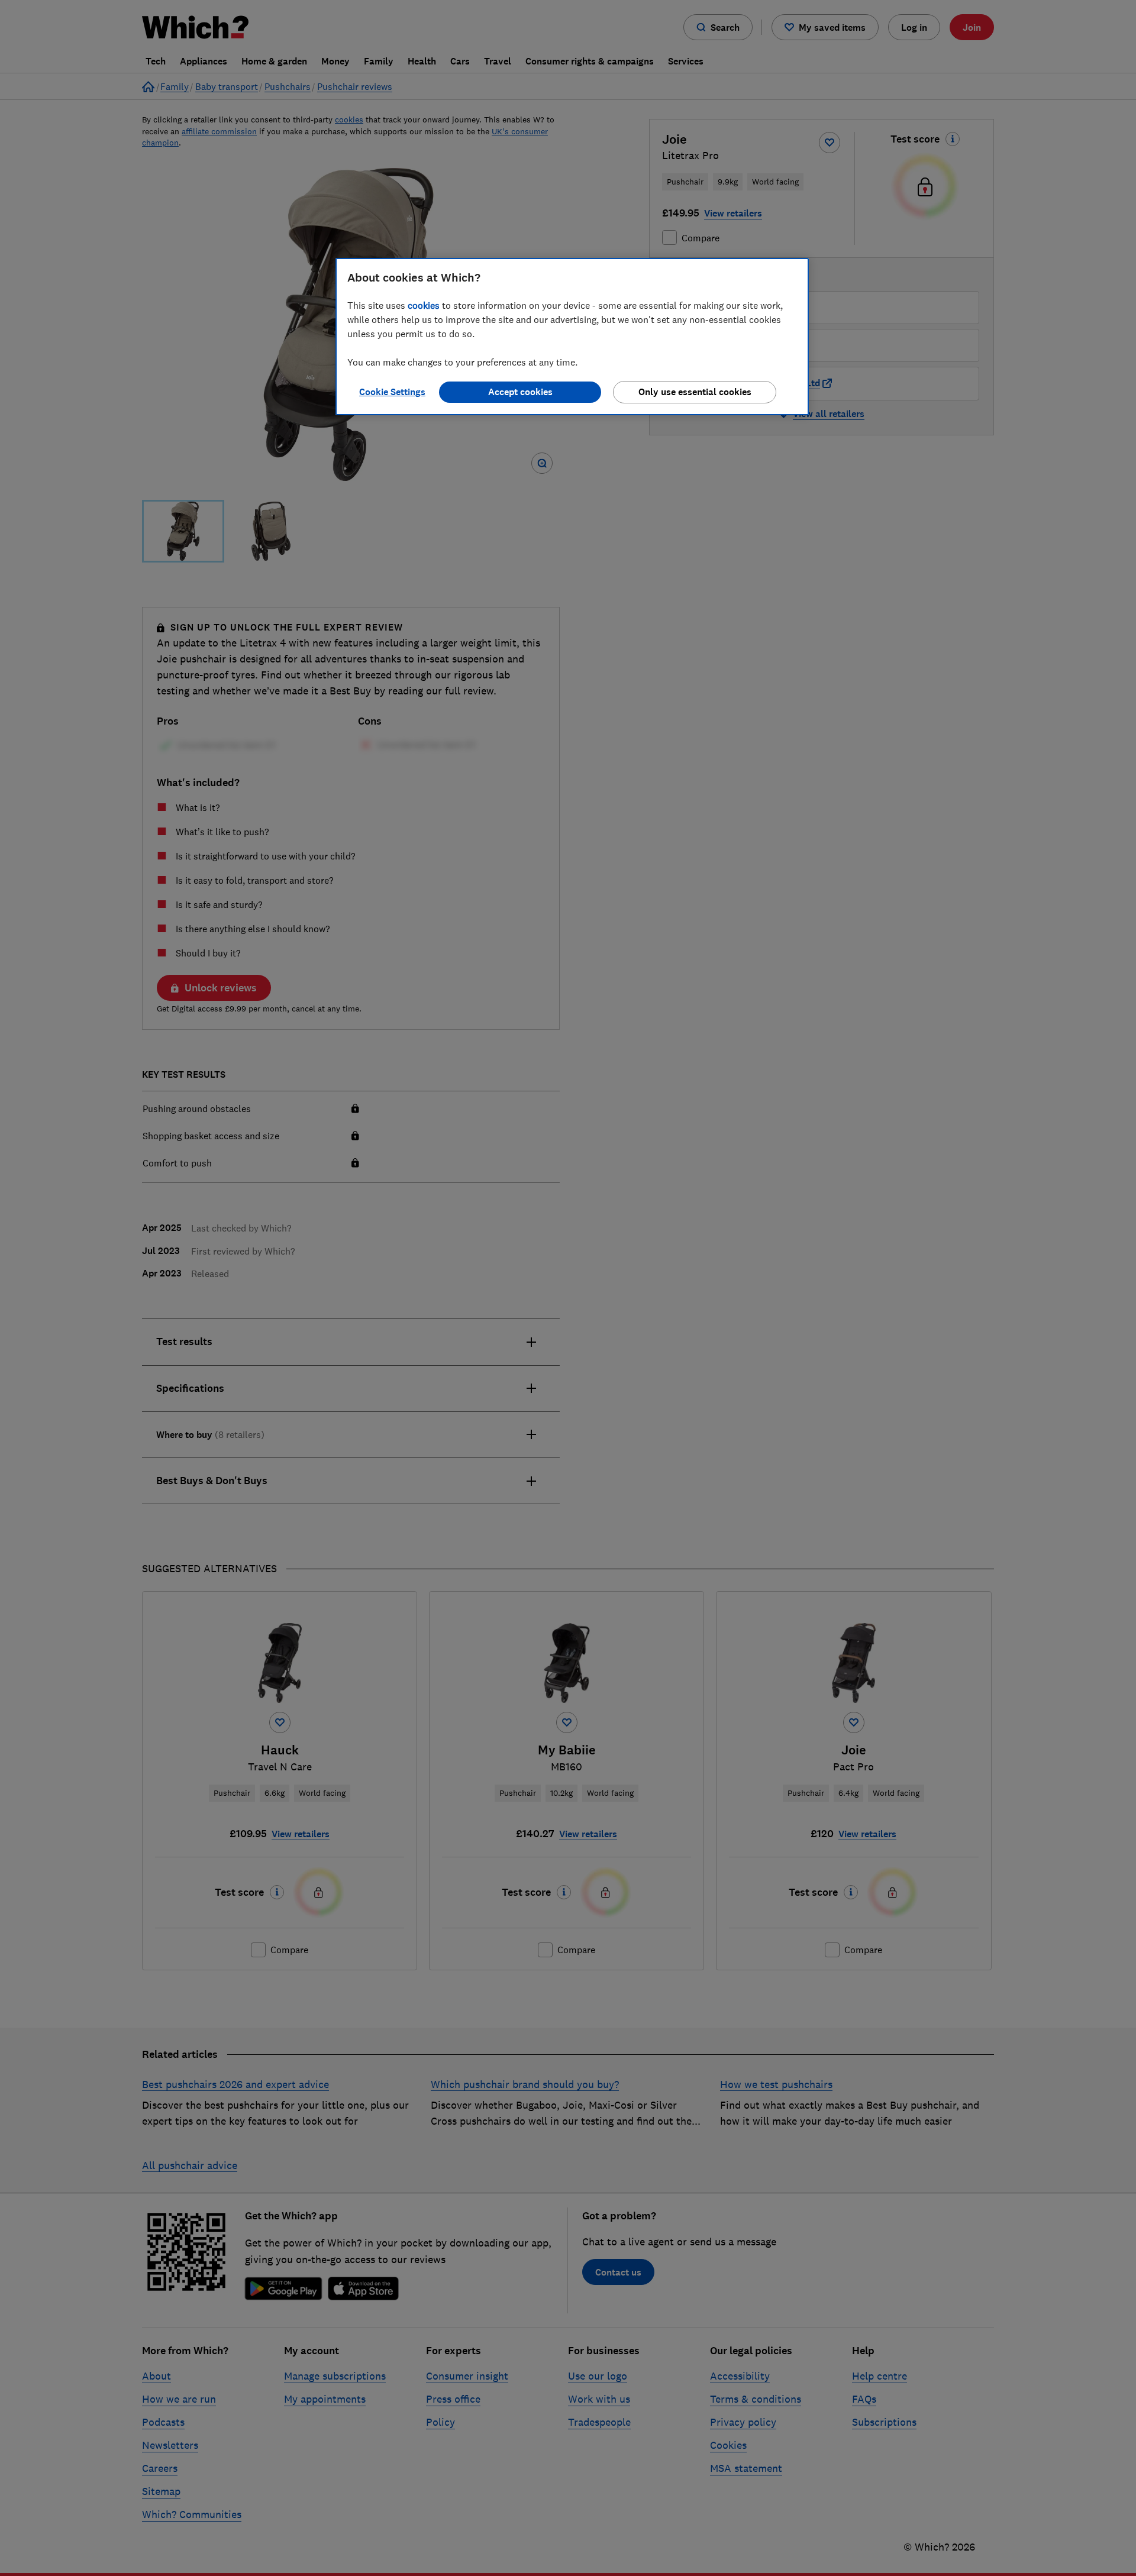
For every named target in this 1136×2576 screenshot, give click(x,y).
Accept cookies (520, 392)
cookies (424, 305)
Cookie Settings (392, 392)
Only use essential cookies (695, 392)
